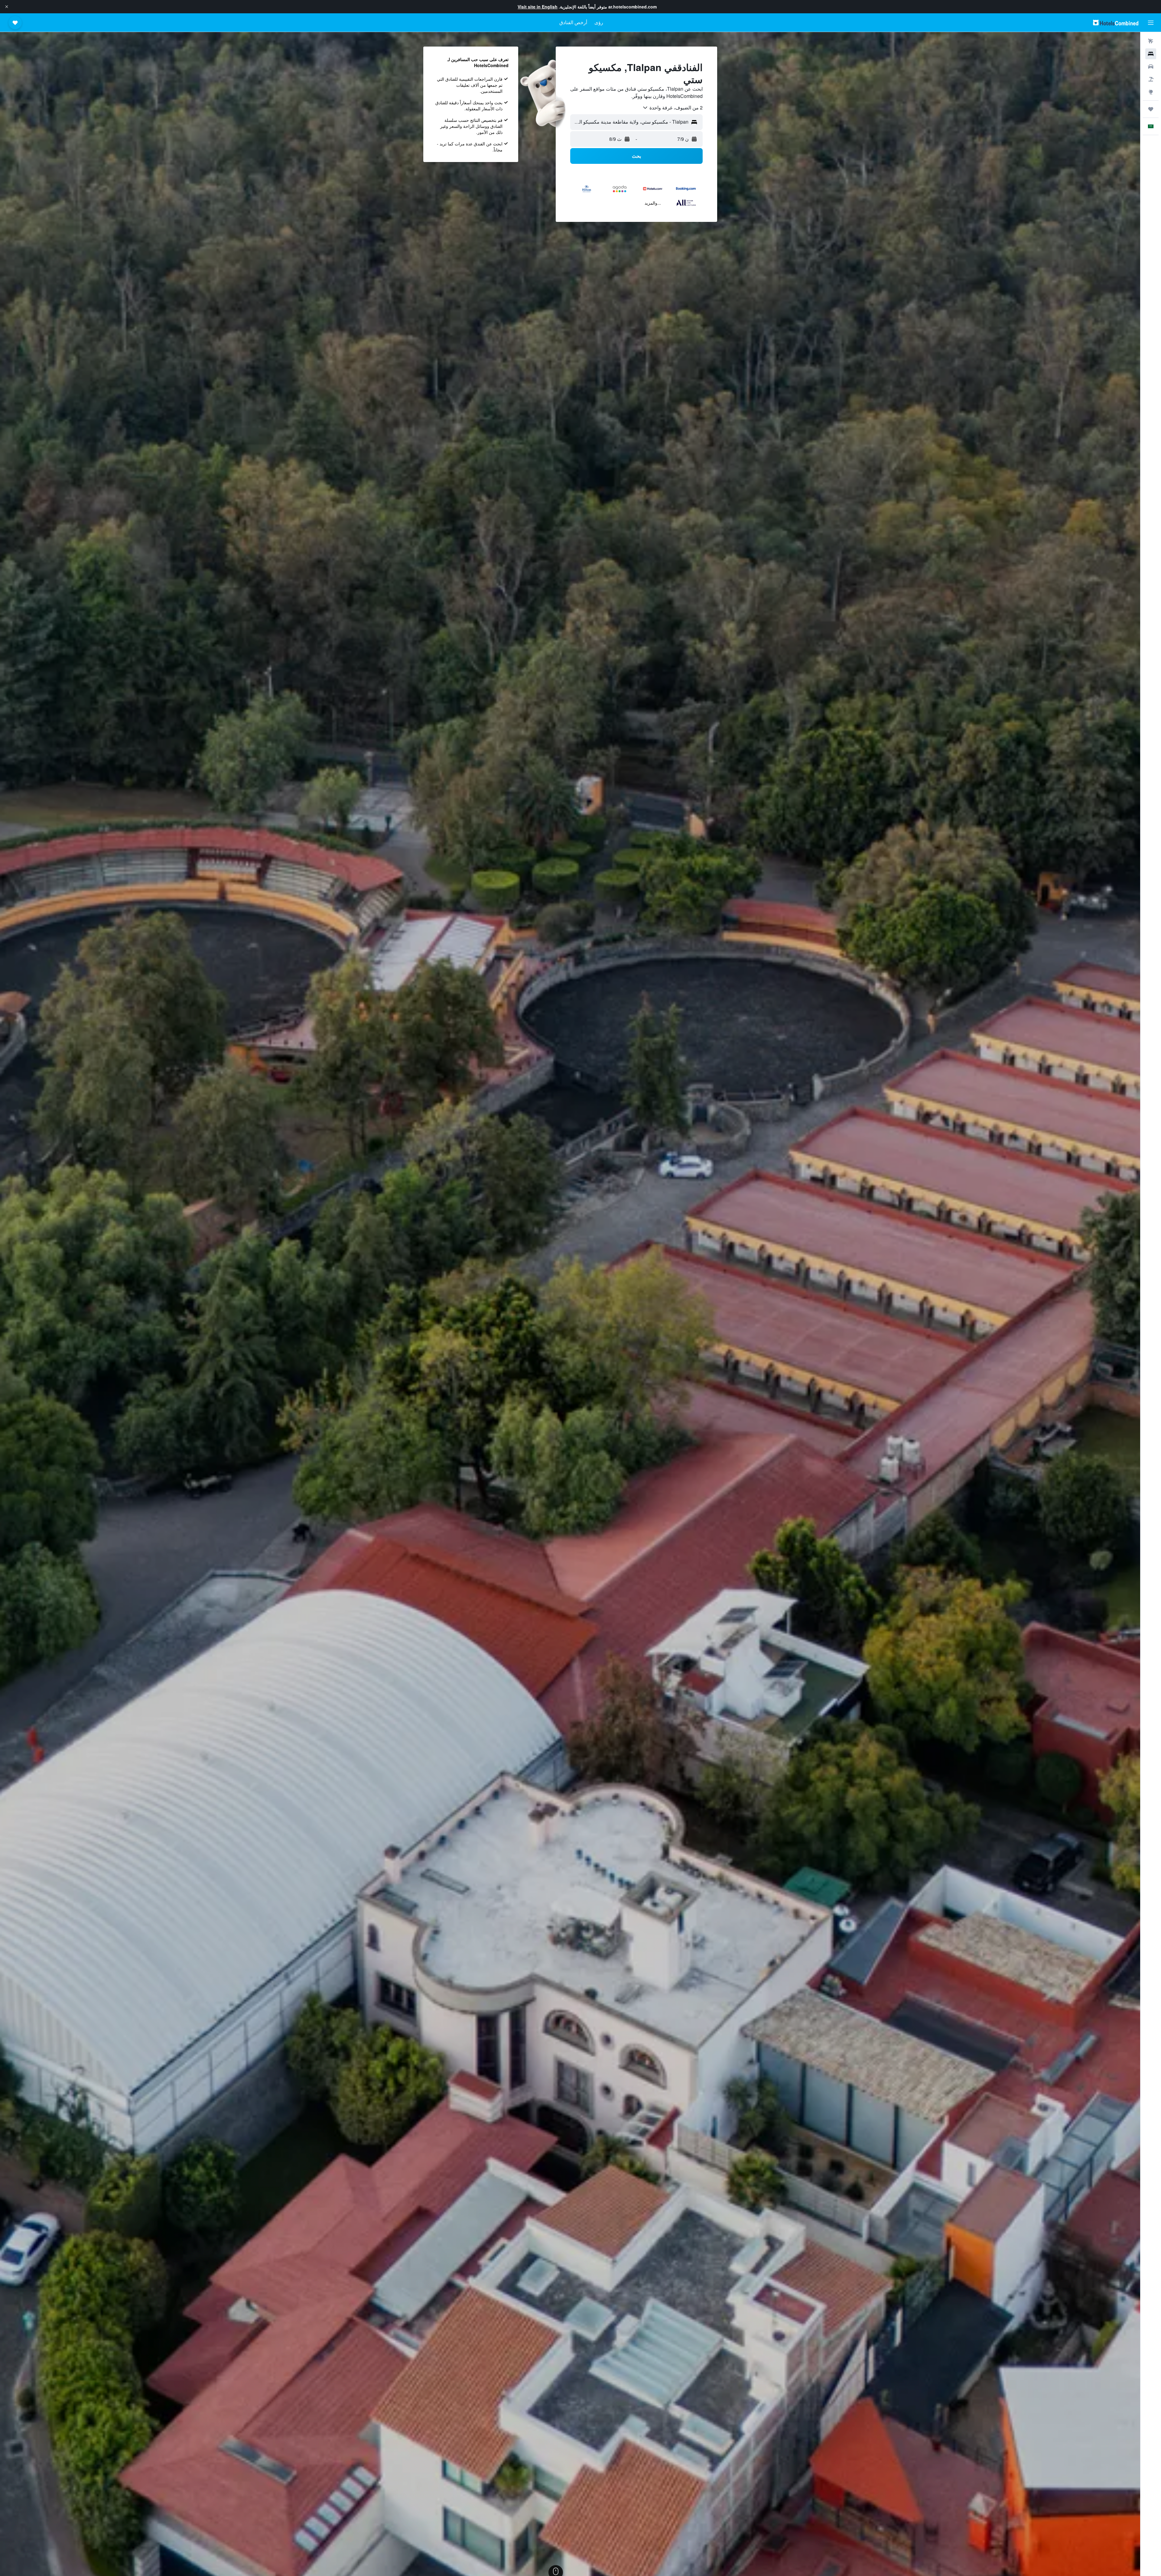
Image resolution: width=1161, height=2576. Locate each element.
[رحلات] (1151, 109)
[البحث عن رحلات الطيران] (1151, 41)
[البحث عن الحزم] (1151, 79)
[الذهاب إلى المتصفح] (1151, 92)
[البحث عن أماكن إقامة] (1151, 54)
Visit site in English (538, 7)
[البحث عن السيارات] (1151, 67)
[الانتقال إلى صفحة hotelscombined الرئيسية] (1116, 23)
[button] (7, 7)
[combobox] (672, 108)
